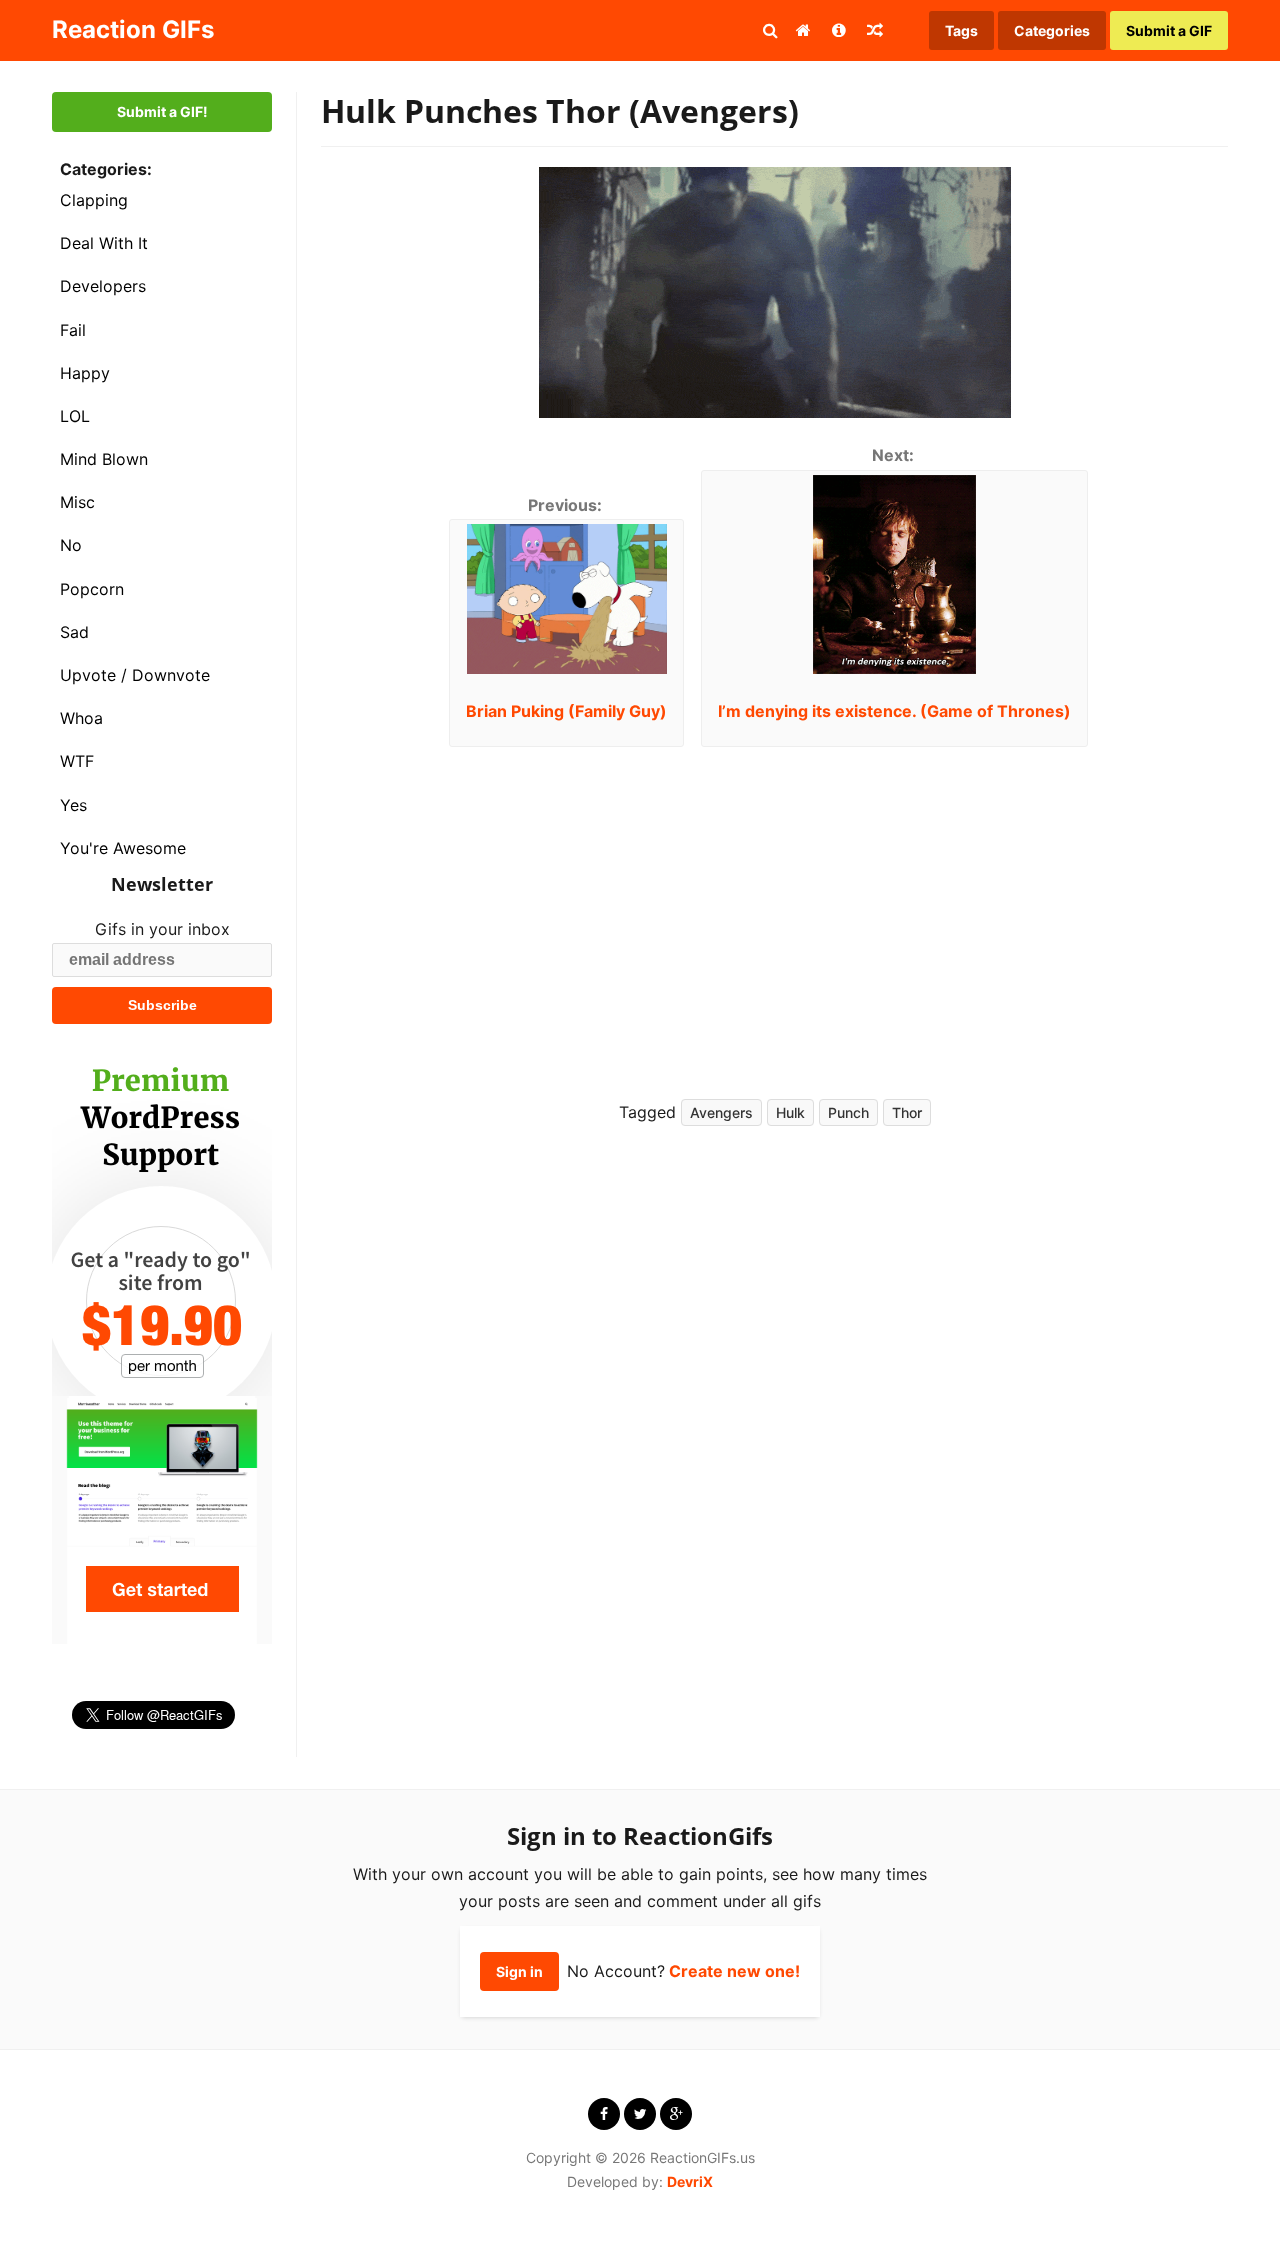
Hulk (790, 1112)
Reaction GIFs (133, 29)
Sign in (519, 1971)
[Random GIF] (875, 30)
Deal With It (104, 243)
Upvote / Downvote (135, 675)
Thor (907, 1112)
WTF (77, 761)
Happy (85, 373)
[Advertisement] (990, 907)
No (71, 545)
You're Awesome (123, 848)
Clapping (94, 200)
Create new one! (734, 1971)
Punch (848, 1112)
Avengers (721, 1112)
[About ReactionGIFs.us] (839, 30)
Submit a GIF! (162, 111)
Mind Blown (104, 459)
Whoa (81, 718)
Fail (73, 330)
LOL (75, 416)
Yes (73, 805)
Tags (961, 30)
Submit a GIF (1169, 30)
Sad (74, 632)
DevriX (690, 2181)
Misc (77, 502)
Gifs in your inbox (162, 929)
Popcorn (92, 589)
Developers (103, 286)
